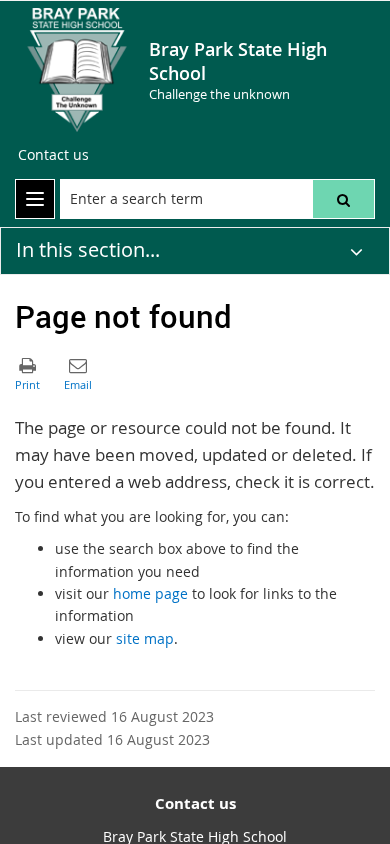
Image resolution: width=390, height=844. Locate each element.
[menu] (35, 199)
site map (145, 638)
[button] (343, 199)
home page (150, 593)
